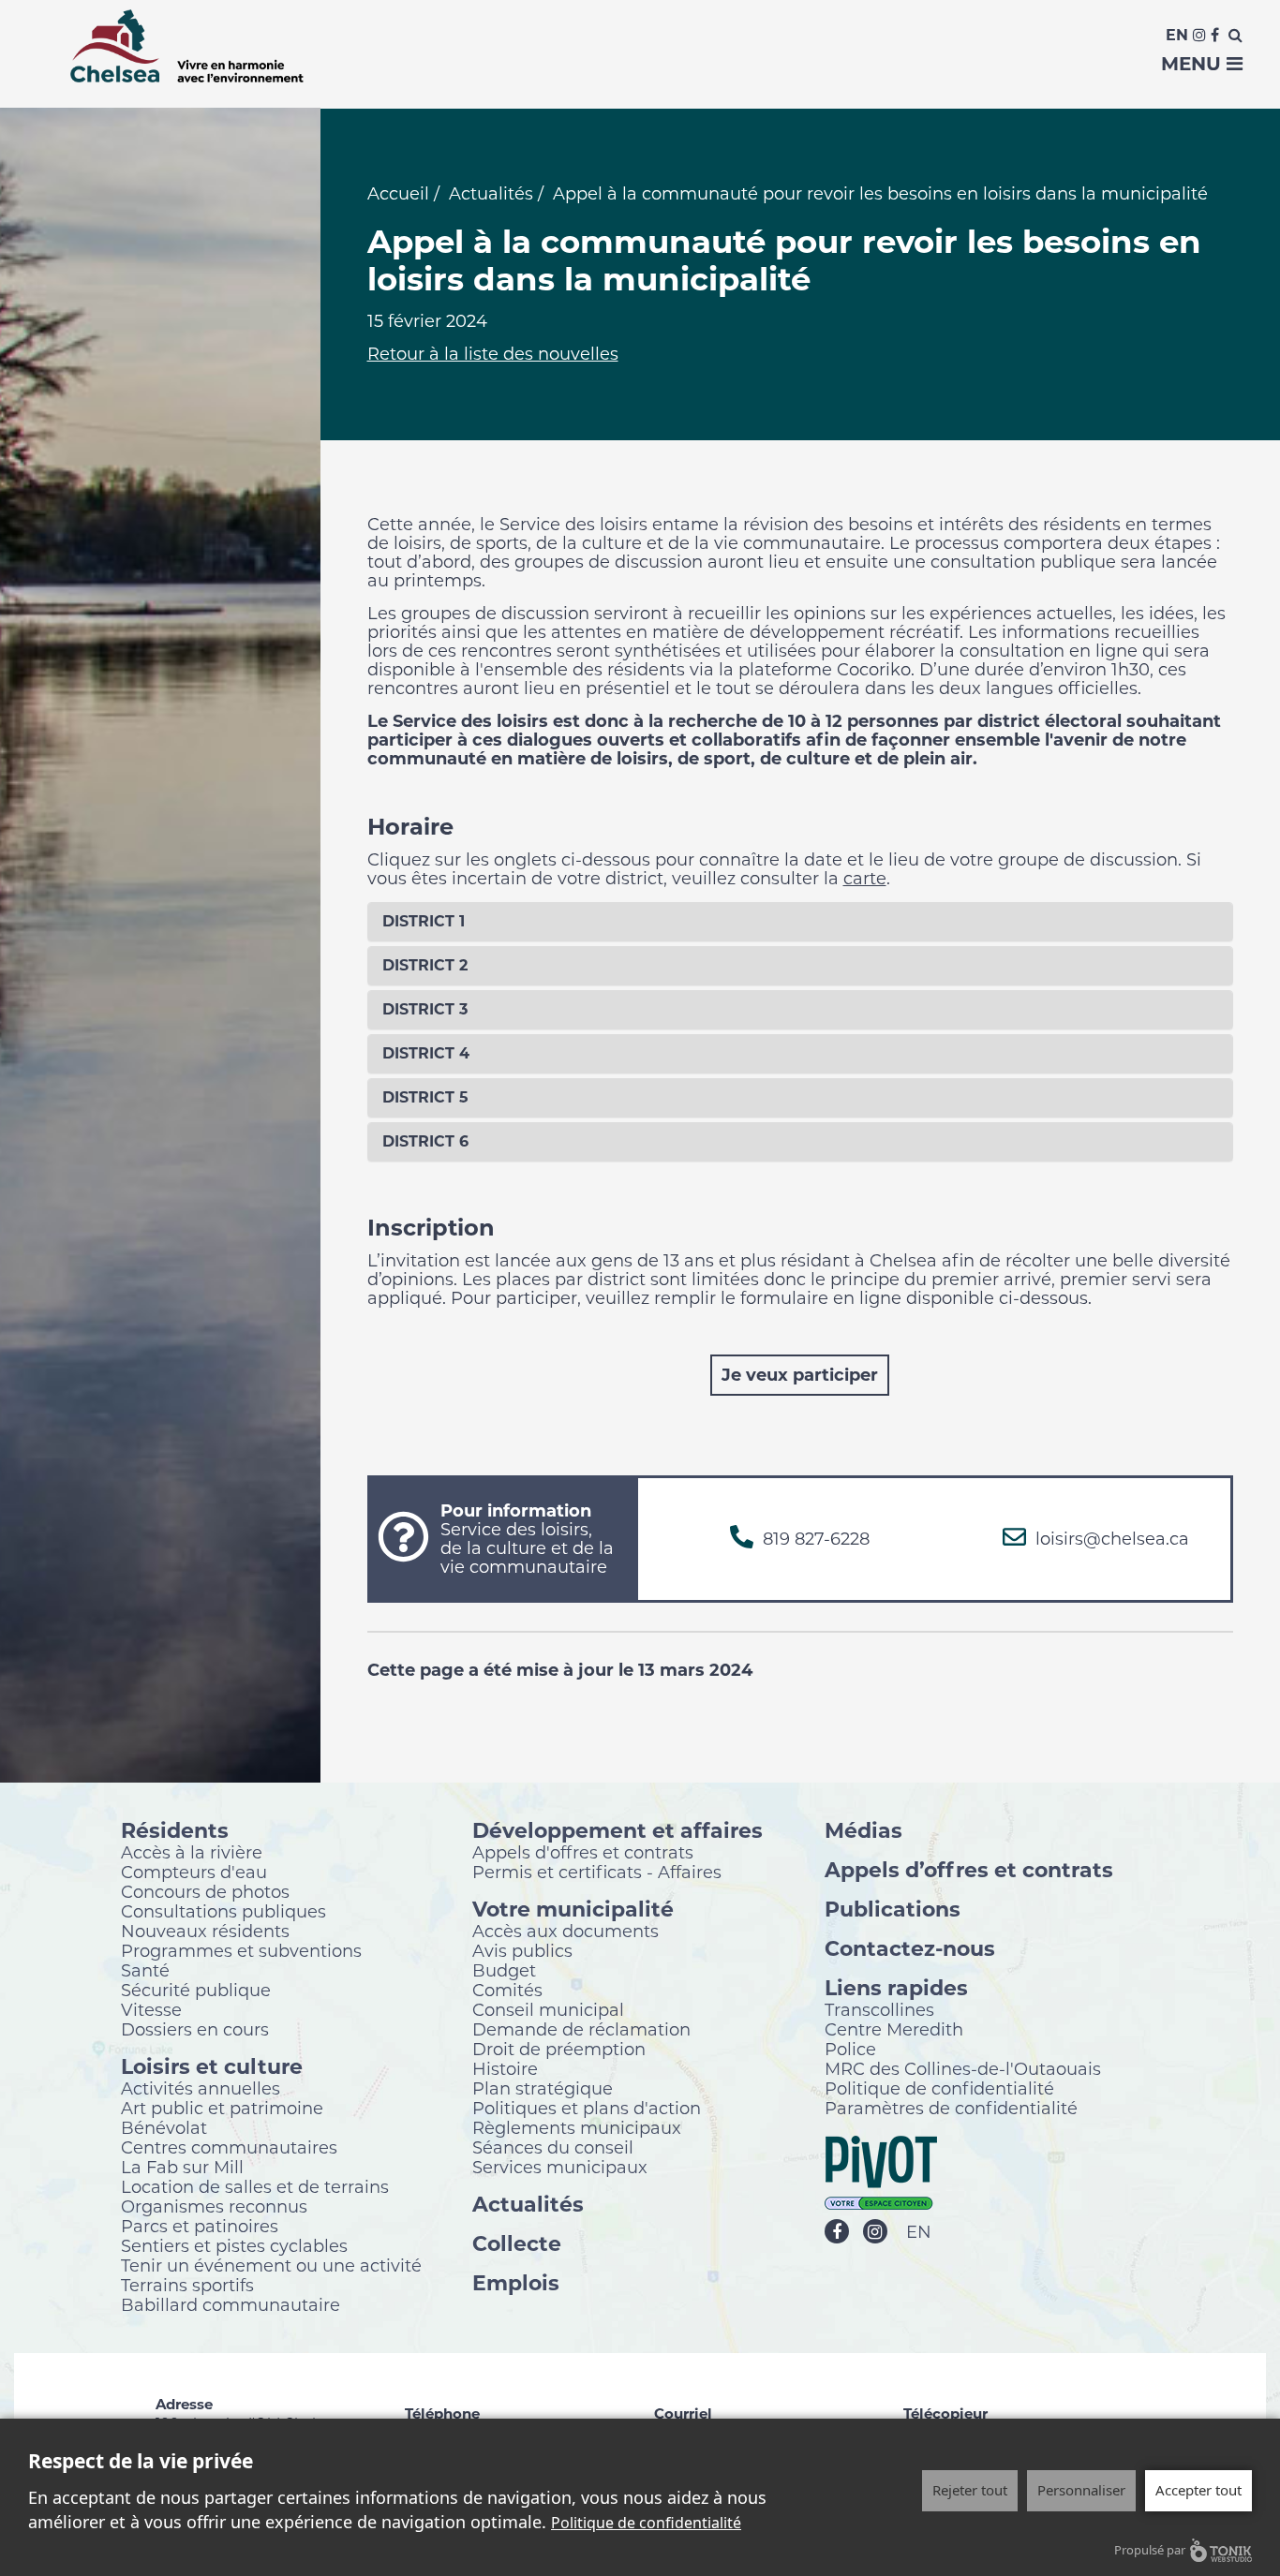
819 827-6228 (816, 1539)
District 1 (424, 921)
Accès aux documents (566, 1931)
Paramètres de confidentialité (951, 2108)
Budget (504, 1970)
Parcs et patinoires (200, 2226)
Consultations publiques (223, 1911)
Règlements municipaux (577, 2127)
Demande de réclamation (581, 2029)
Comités (507, 1990)
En (1177, 35)
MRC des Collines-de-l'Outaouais (963, 2068)
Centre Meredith (894, 2029)
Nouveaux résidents (205, 1931)
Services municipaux (560, 2167)
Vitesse (151, 2009)
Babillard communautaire (231, 2304)
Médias (863, 1830)
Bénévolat (164, 2127)
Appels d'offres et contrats (583, 1852)
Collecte (517, 2243)
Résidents (175, 1830)
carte (865, 879)
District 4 (426, 1053)
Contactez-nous (910, 1948)
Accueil (398, 194)
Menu (1194, 64)
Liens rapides (896, 1987)
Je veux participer (800, 1375)
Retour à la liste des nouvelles (493, 354)
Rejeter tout (970, 2490)
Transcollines (879, 2009)
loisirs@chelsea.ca (1112, 1539)
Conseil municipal (548, 2009)
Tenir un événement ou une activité (271, 2265)
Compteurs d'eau (194, 1872)
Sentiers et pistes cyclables (234, 2245)
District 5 (425, 1097)
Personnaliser (1081, 2490)
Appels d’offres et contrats (969, 1869)
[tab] (801, 922)
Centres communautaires (229, 2147)
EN (919, 2232)
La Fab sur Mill (182, 2167)
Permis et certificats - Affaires (597, 1872)
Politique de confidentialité (939, 2088)
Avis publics (522, 1950)
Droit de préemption (559, 2049)
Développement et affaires (618, 1830)
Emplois (516, 2282)
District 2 (425, 965)
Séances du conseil (553, 2147)
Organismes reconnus (214, 2206)
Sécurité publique (196, 1990)
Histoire (505, 2068)
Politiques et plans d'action (587, 2108)
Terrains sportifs (187, 2285)
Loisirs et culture (212, 2066)
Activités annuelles (201, 2088)
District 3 (425, 1009)
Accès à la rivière (192, 1852)
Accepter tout (1198, 2490)
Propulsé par (1150, 2550)
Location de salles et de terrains (255, 2186)
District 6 (425, 1141)
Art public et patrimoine (222, 2108)
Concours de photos (205, 1891)
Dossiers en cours (195, 2029)
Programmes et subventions (241, 1950)
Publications (893, 1909)
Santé (145, 1970)
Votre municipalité (573, 1909)
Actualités (491, 194)
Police (850, 2049)
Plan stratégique (543, 2088)
